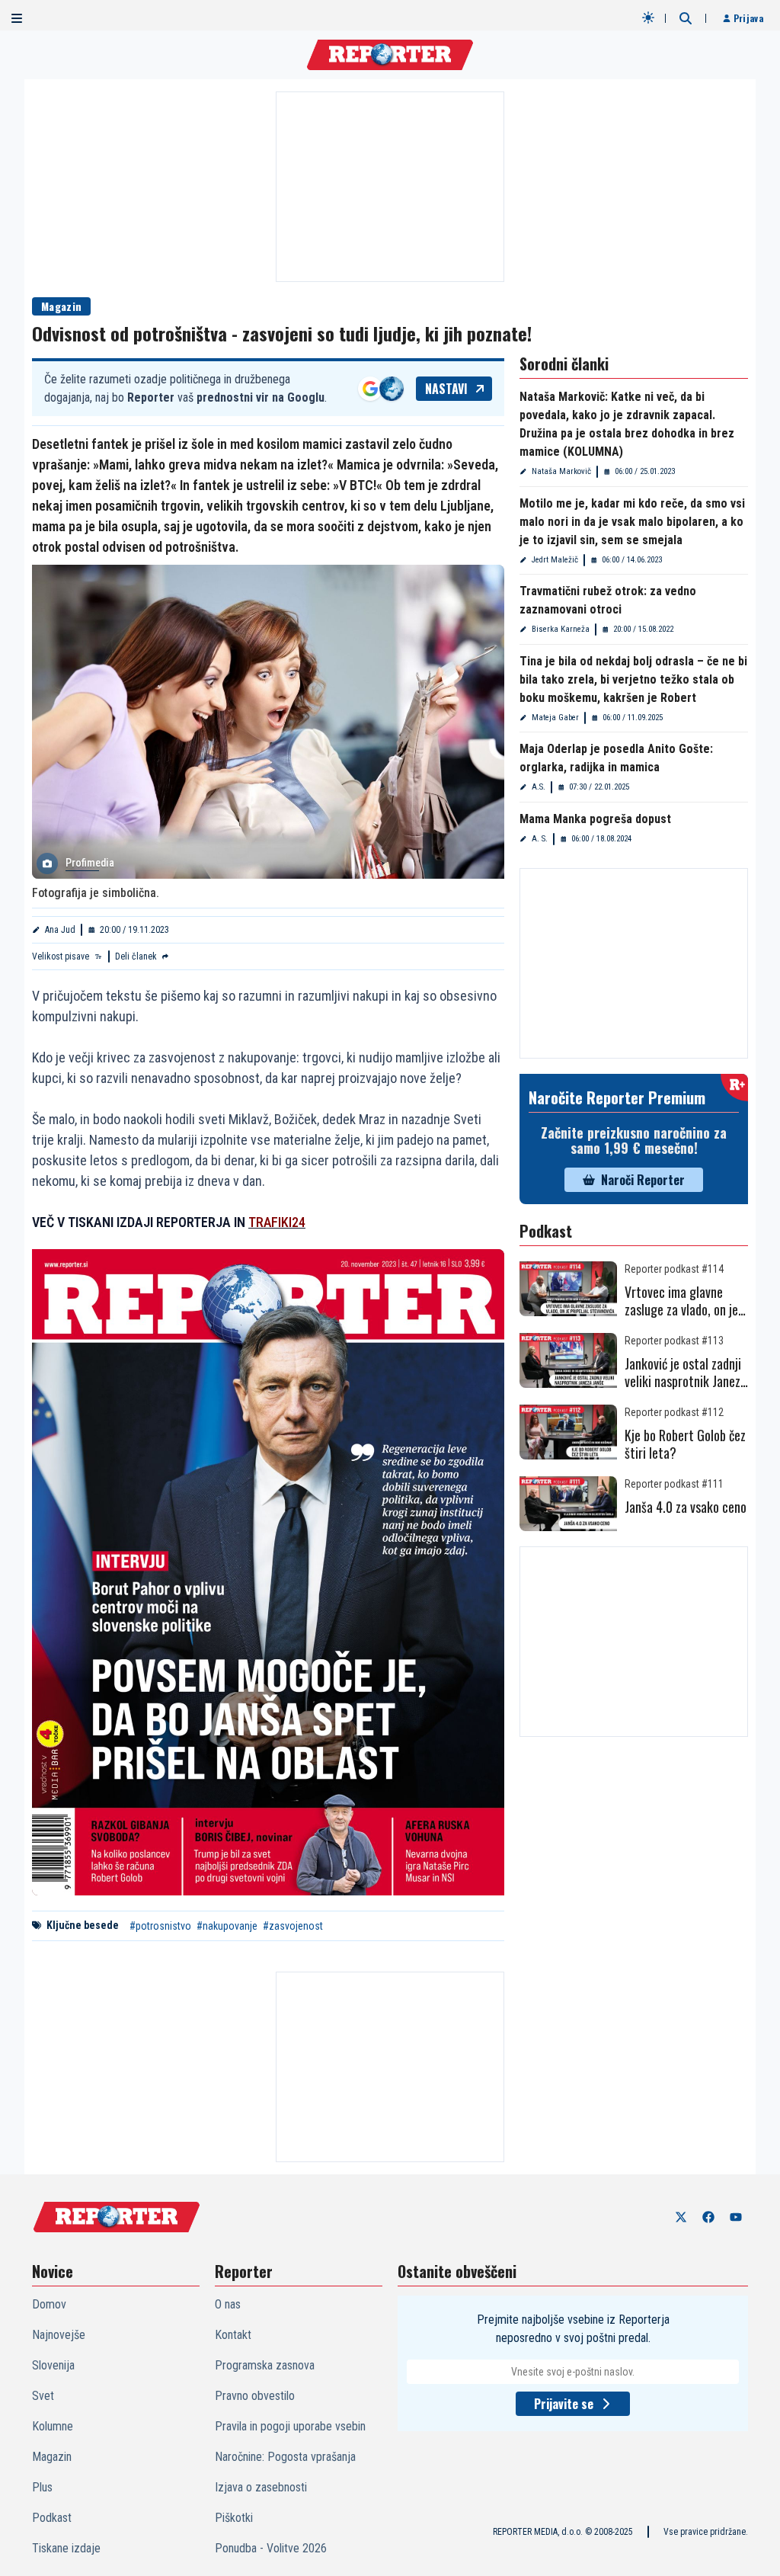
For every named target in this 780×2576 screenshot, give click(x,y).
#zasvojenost (293, 1926)
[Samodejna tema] (648, 18)
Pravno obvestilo (255, 2396)
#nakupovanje (227, 1926)
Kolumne (53, 2426)
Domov (49, 2304)
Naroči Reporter (643, 1180)
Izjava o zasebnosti (261, 2487)
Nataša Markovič (561, 471)
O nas (228, 2304)
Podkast (52, 2518)
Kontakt (233, 2335)
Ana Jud (60, 930)
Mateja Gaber (555, 718)
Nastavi (446, 389)
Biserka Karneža (561, 629)
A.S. (539, 787)
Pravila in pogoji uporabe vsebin (290, 2426)
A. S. (540, 839)
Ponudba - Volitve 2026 (271, 2548)
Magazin (61, 306)
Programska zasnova (265, 2365)
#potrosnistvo (160, 1926)
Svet (43, 2396)
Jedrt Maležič (555, 560)
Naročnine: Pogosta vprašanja (285, 2457)
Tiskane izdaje (66, 2548)
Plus (42, 2487)
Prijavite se (564, 2404)
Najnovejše (59, 2335)
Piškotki (234, 2518)
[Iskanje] (686, 18)
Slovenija (53, 2365)
